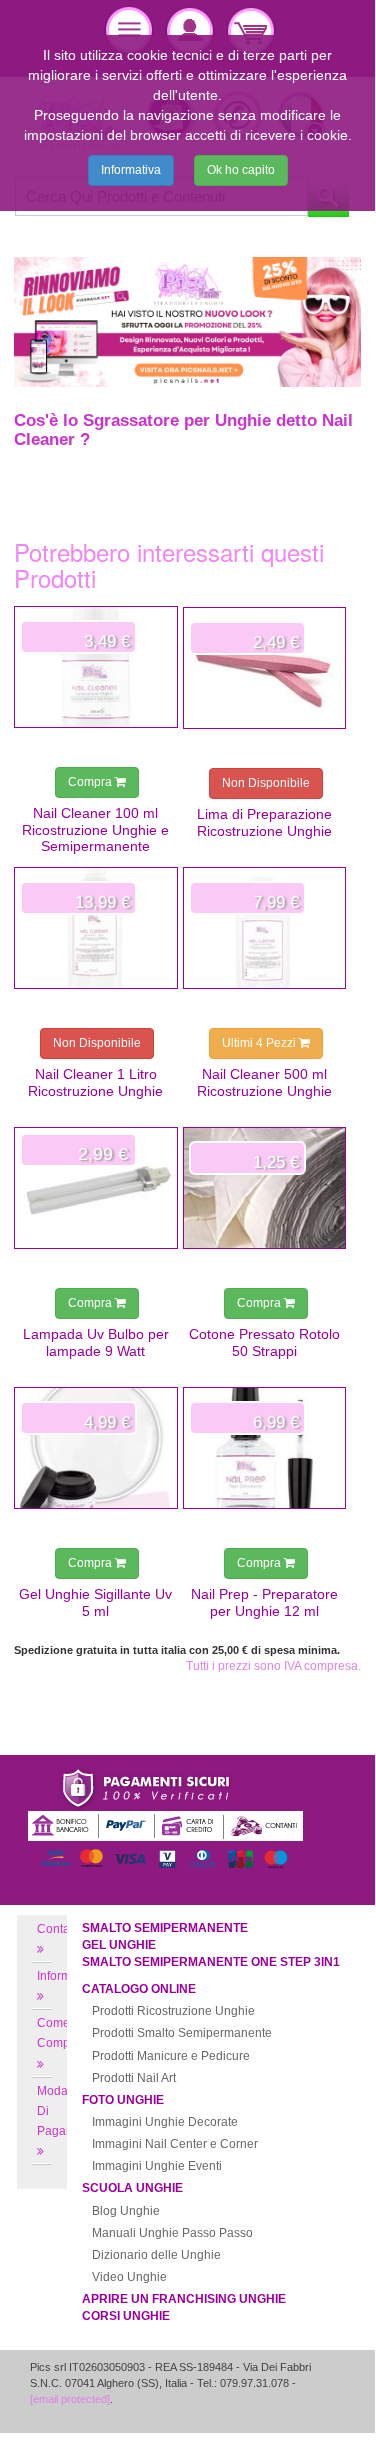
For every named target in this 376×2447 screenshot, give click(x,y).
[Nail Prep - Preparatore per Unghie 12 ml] (265, 1448)
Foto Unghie (123, 2100)
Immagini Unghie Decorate (165, 2122)
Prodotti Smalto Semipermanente (182, 2033)
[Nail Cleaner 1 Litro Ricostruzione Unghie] (96, 928)
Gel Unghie (119, 1945)
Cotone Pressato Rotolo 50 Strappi (264, 1342)
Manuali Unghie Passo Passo (172, 2233)
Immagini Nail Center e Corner (175, 2144)
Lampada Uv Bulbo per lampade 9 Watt (96, 1342)
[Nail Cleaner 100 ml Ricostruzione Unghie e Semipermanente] (96, 667)
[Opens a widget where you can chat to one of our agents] (300, 2405)
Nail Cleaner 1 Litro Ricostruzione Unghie (95, 1082)
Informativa (131, 170)
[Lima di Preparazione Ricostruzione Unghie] (265, 668)
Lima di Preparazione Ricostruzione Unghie (264, 822)
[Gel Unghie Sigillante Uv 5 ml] (96, 1448)
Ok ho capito (241, 170)
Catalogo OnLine (139, 1989)
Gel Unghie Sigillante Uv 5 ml (95, 1602)
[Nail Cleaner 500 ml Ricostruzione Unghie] (265, 928)
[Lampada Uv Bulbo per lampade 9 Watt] (96, 1188)
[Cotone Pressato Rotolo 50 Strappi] (265, 1188)
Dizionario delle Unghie (156, 2255)
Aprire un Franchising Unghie (184, 2299)
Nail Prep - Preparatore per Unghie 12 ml (264, 1602)
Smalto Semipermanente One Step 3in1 (211, 1962)
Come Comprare (64, 2033)
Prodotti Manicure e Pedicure (171, 2056)
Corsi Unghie (126, 2316)
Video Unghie (129, 2277)
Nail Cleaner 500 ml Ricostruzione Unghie (264, 1082)
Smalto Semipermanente (165, 1928)
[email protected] (70, 2399)
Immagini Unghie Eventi (157, 2166)
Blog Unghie (126, 2211)
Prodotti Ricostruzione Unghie (173, 2011)
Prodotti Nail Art (134, 2078)
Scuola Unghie (132, 2188)
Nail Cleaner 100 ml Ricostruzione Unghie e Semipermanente (95, 829)
